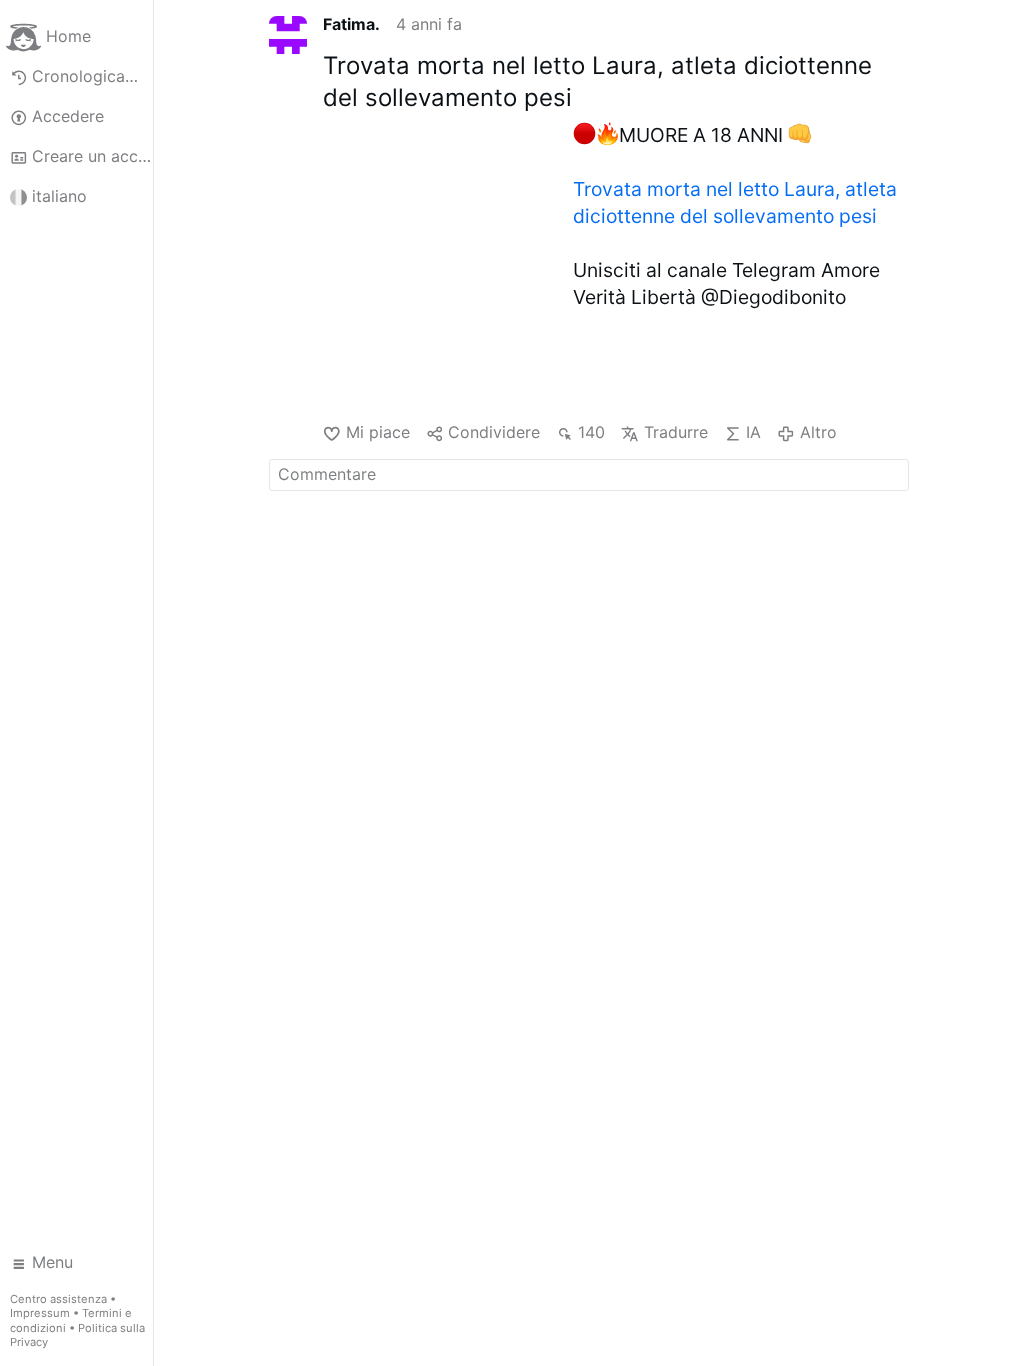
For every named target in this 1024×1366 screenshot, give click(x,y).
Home (68, 36)
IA (753, 432)
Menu (52, 1262)
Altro (818, 432)
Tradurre (675, 432)
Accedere (68, 116)
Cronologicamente (92, 76)
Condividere (494, 432)
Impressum (40, 1313)
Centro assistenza (58, 1299)
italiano (59, 196)
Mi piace (377, 432)
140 (591, 432)
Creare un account (92, 156)
